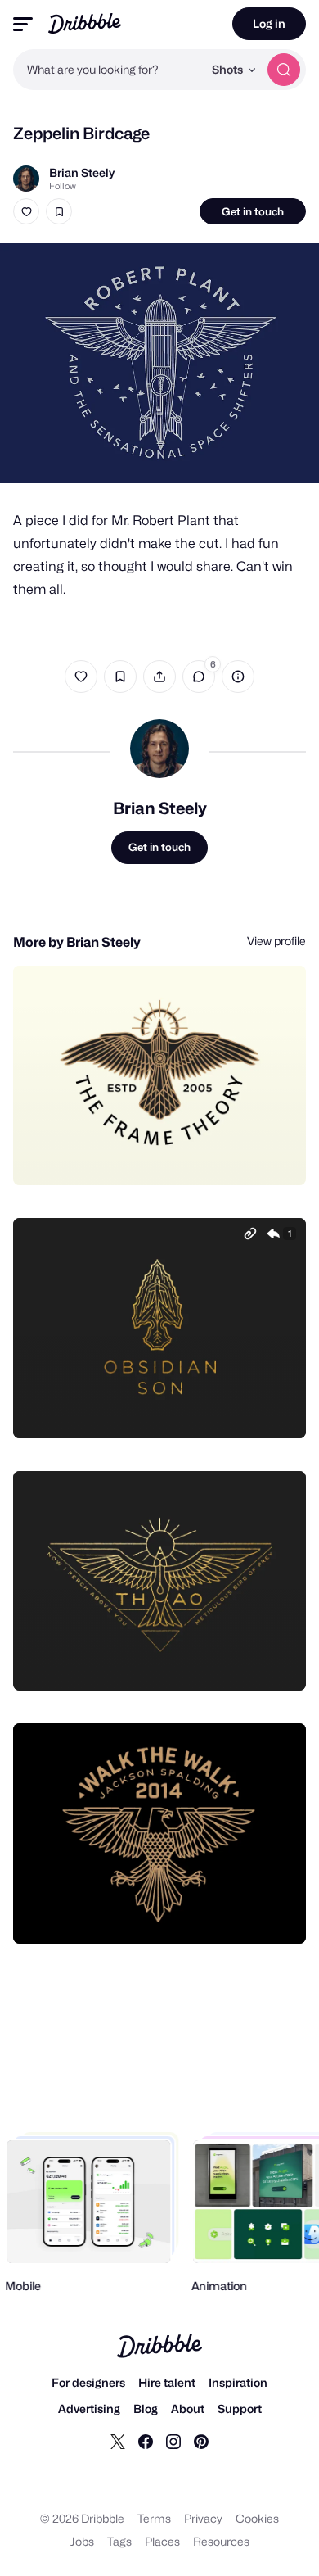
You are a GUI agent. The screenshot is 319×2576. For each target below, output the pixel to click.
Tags (119, 2541)
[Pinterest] (201, 2441)
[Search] (284, 70)
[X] (118, 2441)
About (188, 2408)
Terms (154, 2518)
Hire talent (167, 2382)
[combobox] (108, 70)
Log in (269, 23)
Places (162, 2541)
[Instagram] (173, 2441)
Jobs (82, 2541)
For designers (88, 2382)
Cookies (257, 2518)
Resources (221, 2541)
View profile (276, 941)
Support (240, 2408)
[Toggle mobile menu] (23, 24)
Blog (146, 2408)
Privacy (203, 2518)
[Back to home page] (85, 23)
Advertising (89, 2408)
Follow (63, 186)
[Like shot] (26, 211)
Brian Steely (82, 172)
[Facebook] (146, 2441)
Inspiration (238, 2382)
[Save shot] (59, 211)
